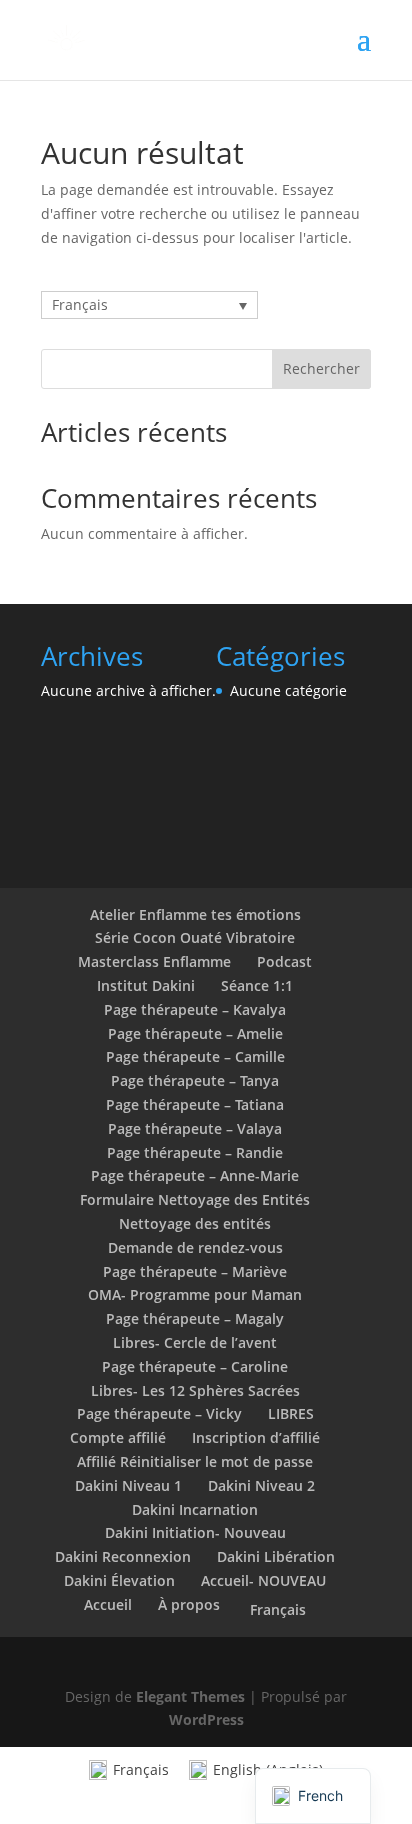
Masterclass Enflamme (154, 961)
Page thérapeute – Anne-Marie (195, 1175)
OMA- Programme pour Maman (195, 1294)
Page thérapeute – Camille (195, 1056)
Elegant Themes (190, 1696)
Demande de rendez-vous (195, 1247)
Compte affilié (118, 1437)
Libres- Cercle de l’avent (195, 1342)
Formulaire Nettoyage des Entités (195, 1199)
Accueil (108, 1604)
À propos (189, 1604)
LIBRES (291, 1413)
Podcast (284, 961)
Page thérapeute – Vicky (159, 1413)
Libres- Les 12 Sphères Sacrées (195, 1390)
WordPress (206, 1719)
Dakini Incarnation (195, 1509)
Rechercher (321, 368)
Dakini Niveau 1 (128, 1485)
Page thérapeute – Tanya (195, 1080)
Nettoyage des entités (195, 1223)
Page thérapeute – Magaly (195, 1318)
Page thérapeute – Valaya (195, 1128)
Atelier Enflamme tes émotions (195, 914)
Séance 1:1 (257, 985)
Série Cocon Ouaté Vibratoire (195, 937)
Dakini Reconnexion (123, 1556)
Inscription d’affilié (256, 1437)
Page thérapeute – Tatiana (195, 1104)
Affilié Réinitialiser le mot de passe (195, 1461)
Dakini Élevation (119, 1580)
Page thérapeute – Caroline (195, 1366)
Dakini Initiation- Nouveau (195, 1532)
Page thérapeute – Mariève (195, 1271)
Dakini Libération (276, 1556)
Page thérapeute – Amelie (195, 1033)
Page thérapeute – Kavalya (195, 1009)
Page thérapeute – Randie (195, 1152)
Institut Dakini (146, 985)
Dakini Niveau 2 (261, 1485)
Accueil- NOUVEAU (263, 1580)
